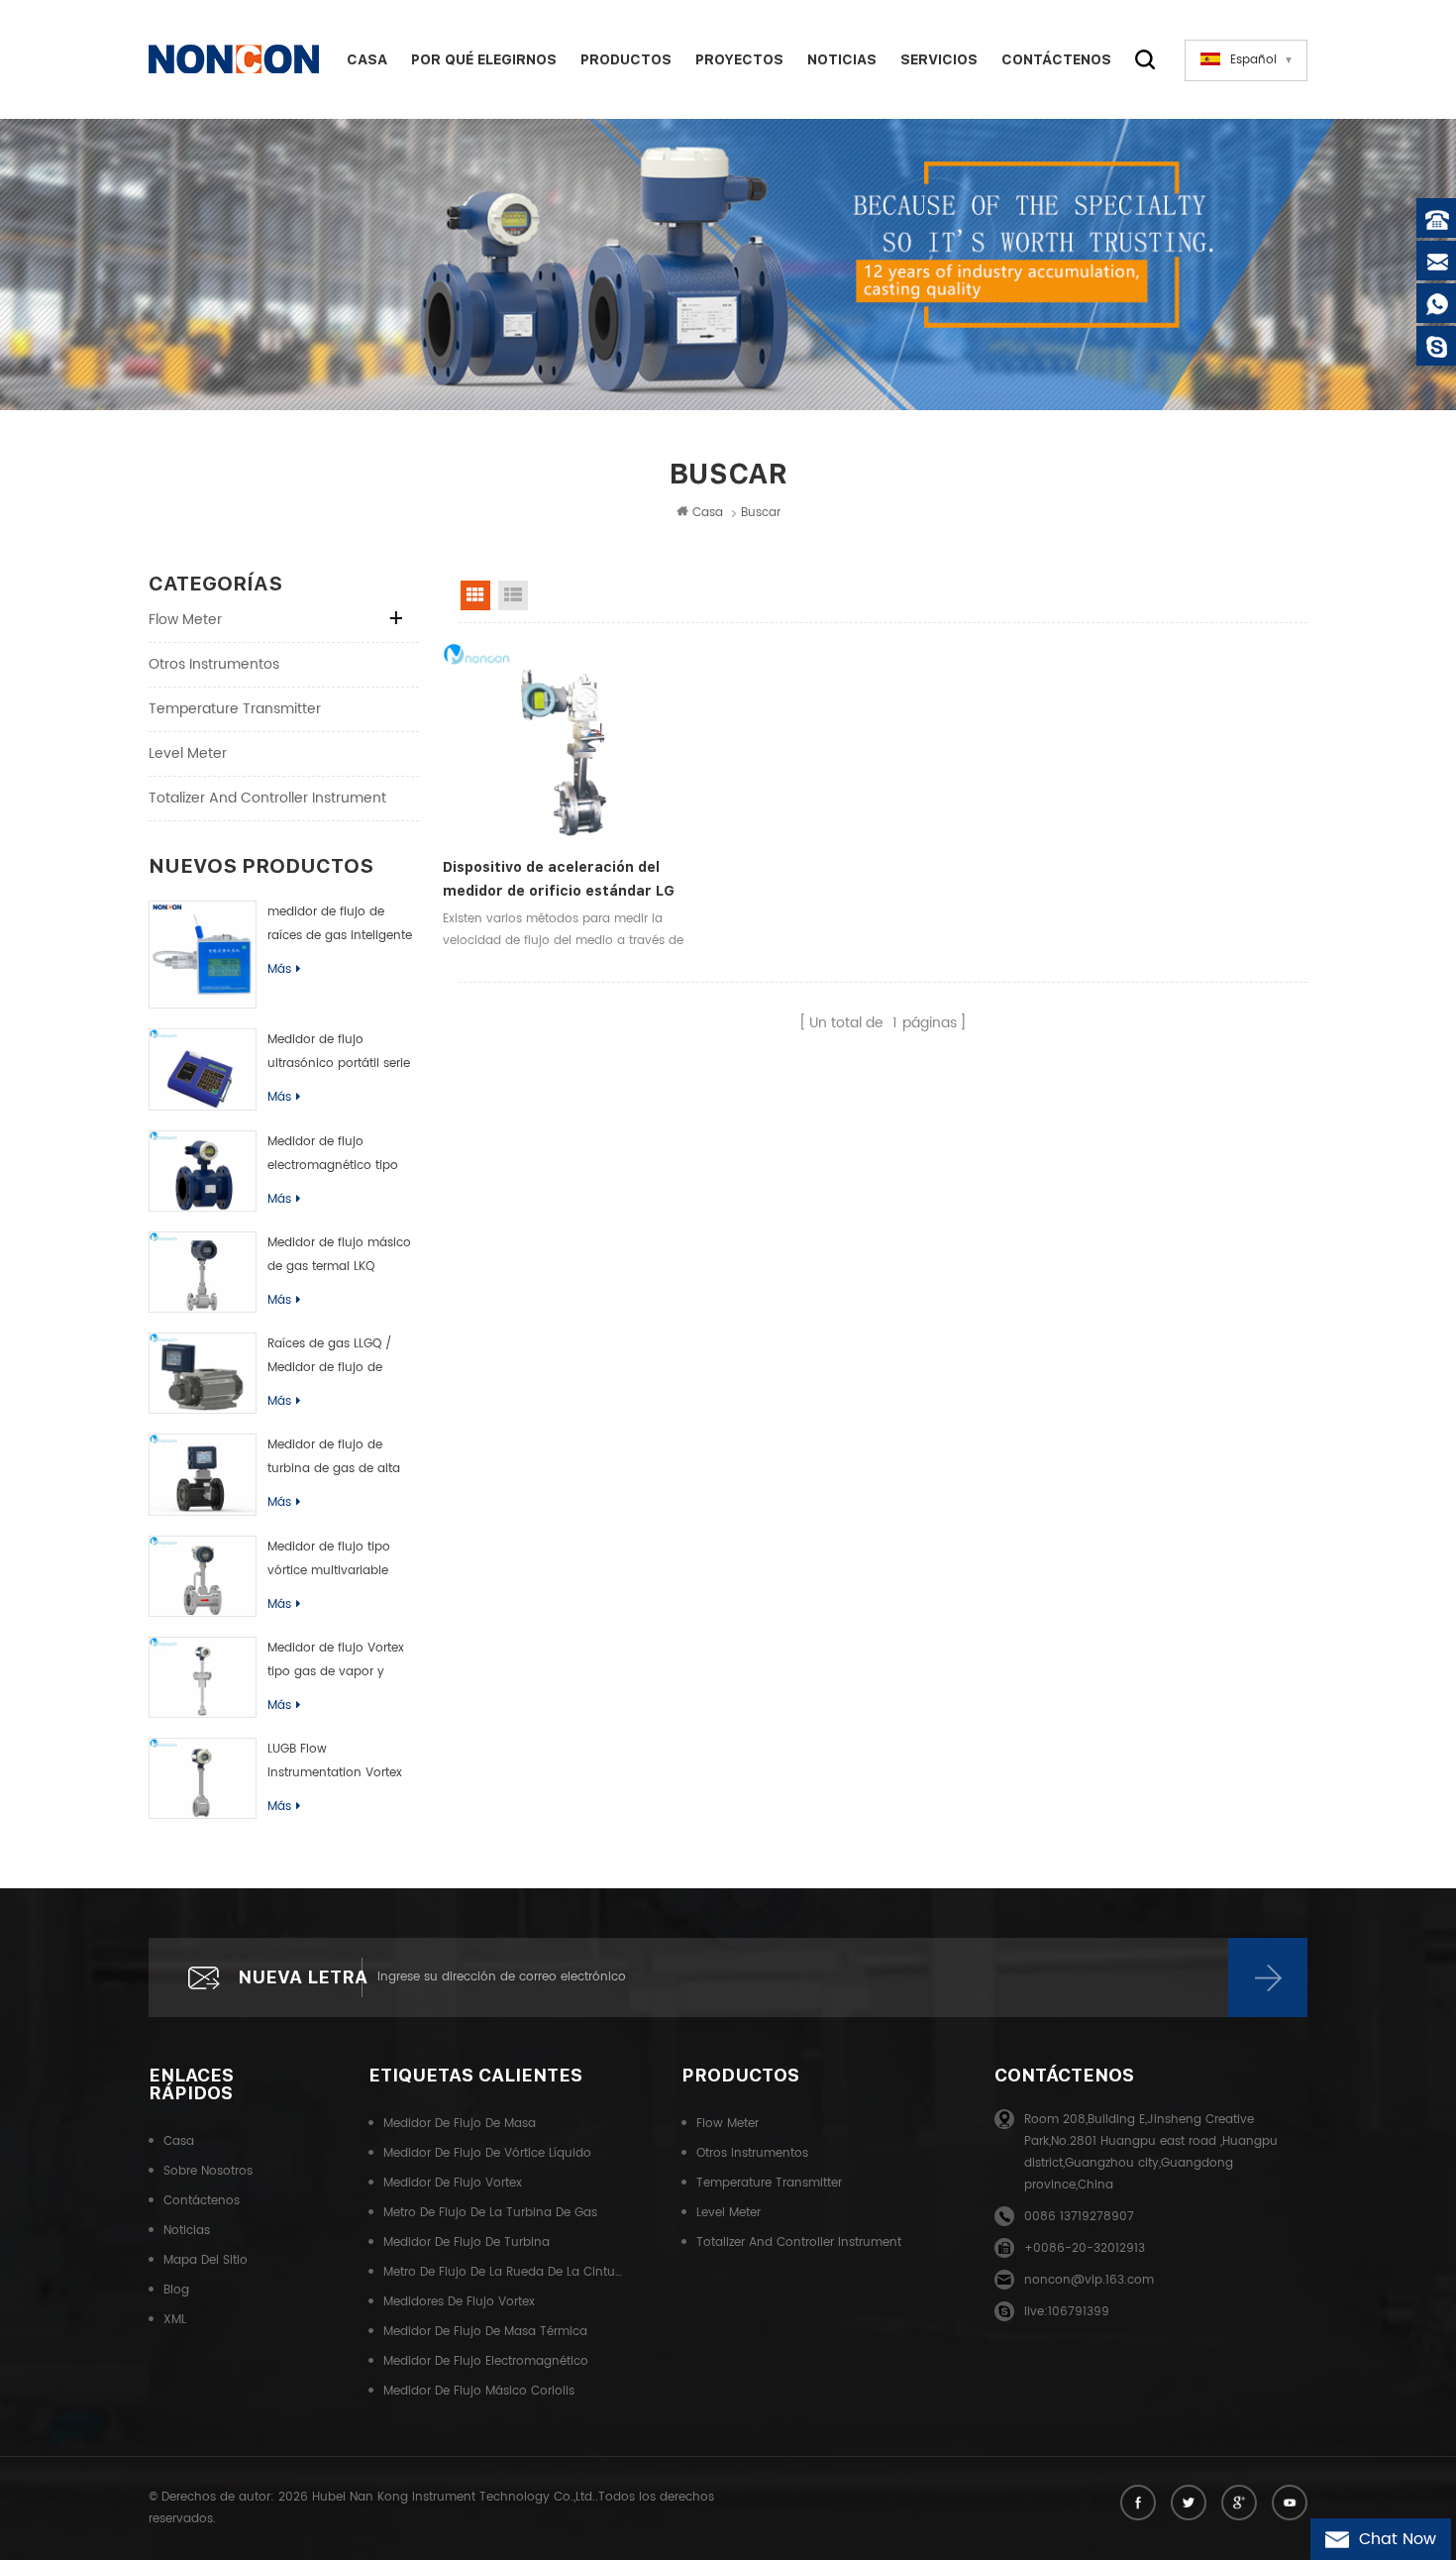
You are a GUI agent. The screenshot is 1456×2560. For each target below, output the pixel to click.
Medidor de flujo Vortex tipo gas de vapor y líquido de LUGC (336, 1661)
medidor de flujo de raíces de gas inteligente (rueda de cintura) (340, 925)
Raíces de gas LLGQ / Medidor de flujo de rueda (329, 1357)
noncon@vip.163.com (1089, 2280)
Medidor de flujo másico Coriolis (479, 2391)
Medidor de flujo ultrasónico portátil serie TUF (339, 1053)
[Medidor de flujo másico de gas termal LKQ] (203, 1272)
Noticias (842, 59)
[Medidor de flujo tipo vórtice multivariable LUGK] (203, 1576)
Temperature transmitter (235, 709)
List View (513, 595)
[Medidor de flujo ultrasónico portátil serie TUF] (203, 1069)
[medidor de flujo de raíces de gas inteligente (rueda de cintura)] (203, 955)
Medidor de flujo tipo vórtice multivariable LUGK (329, 1560)
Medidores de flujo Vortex (459, 2302)
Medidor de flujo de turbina (467, 2242)
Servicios (939, 59)
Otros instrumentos (214, 664)
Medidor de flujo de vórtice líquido (487, 2153)
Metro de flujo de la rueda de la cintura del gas (503, 2272)
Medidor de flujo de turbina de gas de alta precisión (334, 1458)
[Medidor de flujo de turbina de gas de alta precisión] (203, 1474)
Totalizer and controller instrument (267, 798)
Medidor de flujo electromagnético (486, 2361)
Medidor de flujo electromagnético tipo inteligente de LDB (333, 1155)
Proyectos (739, 59)
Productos (626, 59)
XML (175, 2320)
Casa (367, 59)
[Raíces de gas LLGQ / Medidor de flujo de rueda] (203, 1373)
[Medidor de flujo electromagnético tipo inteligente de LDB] (203, 1171)
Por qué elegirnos (484, 59)
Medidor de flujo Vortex (453, 2183)
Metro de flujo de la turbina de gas (490, 2213)
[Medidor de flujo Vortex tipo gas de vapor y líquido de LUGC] (203, 1677)
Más (279, 969)
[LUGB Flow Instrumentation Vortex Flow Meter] (203, 1778)
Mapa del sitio (206, 2260)
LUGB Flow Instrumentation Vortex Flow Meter (335, 1762)
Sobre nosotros (208, 2171)
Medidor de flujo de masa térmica (485, 2332)
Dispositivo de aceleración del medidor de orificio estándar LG (559, 879)
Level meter (188, 753)
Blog (176, 2290)
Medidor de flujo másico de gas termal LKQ (339, 1255)
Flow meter (185, 620)
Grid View (475, 595)
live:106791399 (1067, 2312)
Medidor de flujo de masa (460, 2124)
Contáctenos (1056, 59)
